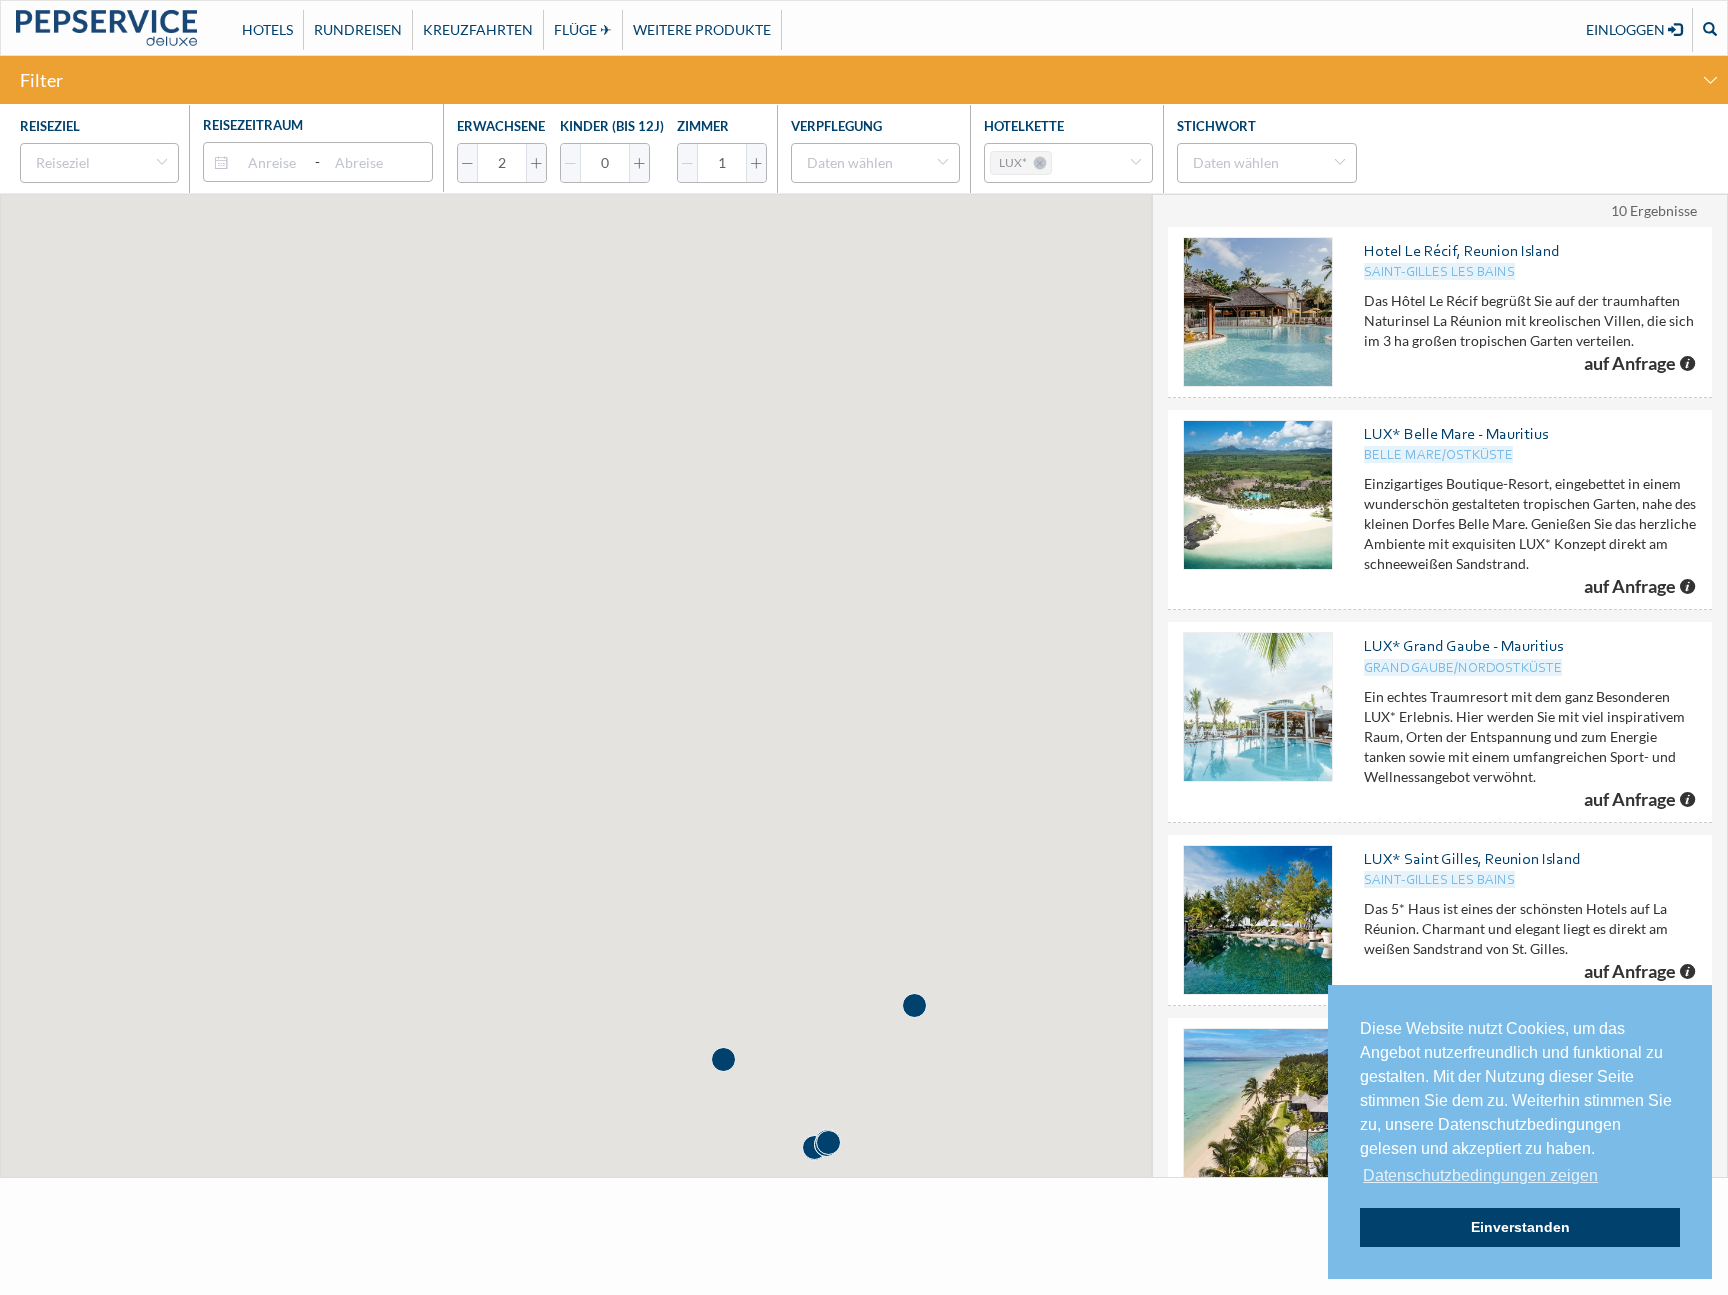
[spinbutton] (502, 163)
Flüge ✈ (583, 29)
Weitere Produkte (702, 29)
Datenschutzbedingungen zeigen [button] (1480, 1175)
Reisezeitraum (253, 125)
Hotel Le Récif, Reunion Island (1462, 250)
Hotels (267, 29)
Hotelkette (1024, 126)
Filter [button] (41, 80)
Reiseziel (50, 126)
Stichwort (1216, 126)
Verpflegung (836, 126)
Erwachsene (501, 126)
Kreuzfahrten (478, 29)
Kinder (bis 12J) (612, 126)
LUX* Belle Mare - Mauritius (1456, 433)
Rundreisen (358, 29)
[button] (468, 163)
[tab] (864, 80)
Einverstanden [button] (1520, 1227)
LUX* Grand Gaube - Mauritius (1463, 645)
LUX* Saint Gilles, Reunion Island (1472, 858)
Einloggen (1627, 29)
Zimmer (703, 126)
